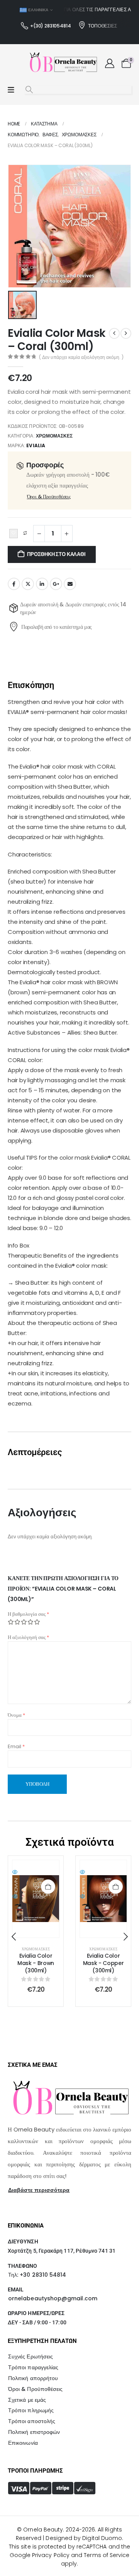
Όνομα (16, 1715)
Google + (56, 584)
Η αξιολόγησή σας (28, 1637)
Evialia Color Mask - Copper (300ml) (36, 1963)
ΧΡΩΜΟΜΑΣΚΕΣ (54, 436)
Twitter (28, 584)
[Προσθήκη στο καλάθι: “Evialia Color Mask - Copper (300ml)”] (48, 1887)
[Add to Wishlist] (14, 534)
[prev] (114, 333)
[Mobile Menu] (11, 90)
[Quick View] (36, 1872)
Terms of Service (107, 2555)
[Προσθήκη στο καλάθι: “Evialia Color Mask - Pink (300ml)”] (116, 1887)
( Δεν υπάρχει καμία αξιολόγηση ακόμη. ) (81, 357)
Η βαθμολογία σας (28, 1614)
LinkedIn (42, 584)
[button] (29, 90)
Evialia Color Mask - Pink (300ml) (103, 1963)
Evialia (36, 445)
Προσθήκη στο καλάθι (56, 554)
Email (70, 584)
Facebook (14, 584)
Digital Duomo (102, 2538)
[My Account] (109, 63)
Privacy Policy (51, 2555)
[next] (126, 333)
